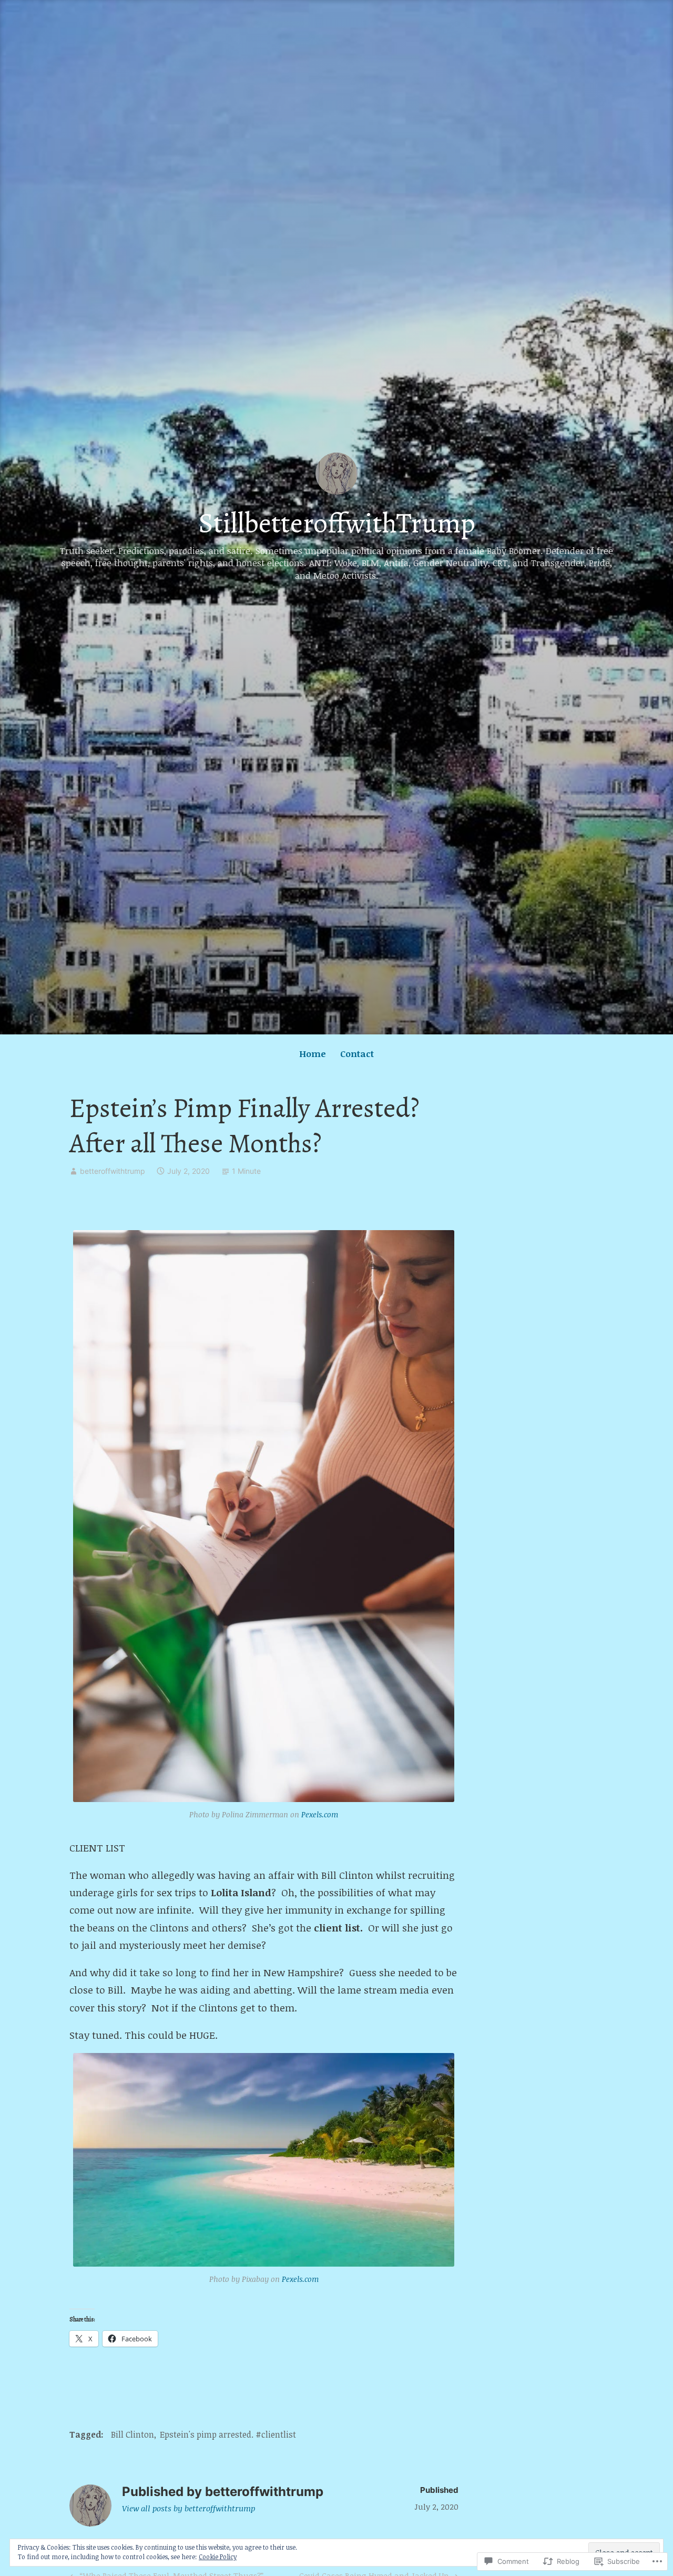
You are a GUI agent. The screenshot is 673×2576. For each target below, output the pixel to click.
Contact (357, 1054)
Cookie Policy (218, 2557)
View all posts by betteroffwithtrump (188, 2508)
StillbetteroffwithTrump (337, 523)
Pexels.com (320, 1814)
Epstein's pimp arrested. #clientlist (228, 2434)
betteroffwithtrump (113, 1171)
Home (313, 1054)
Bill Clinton (132, 2434)
